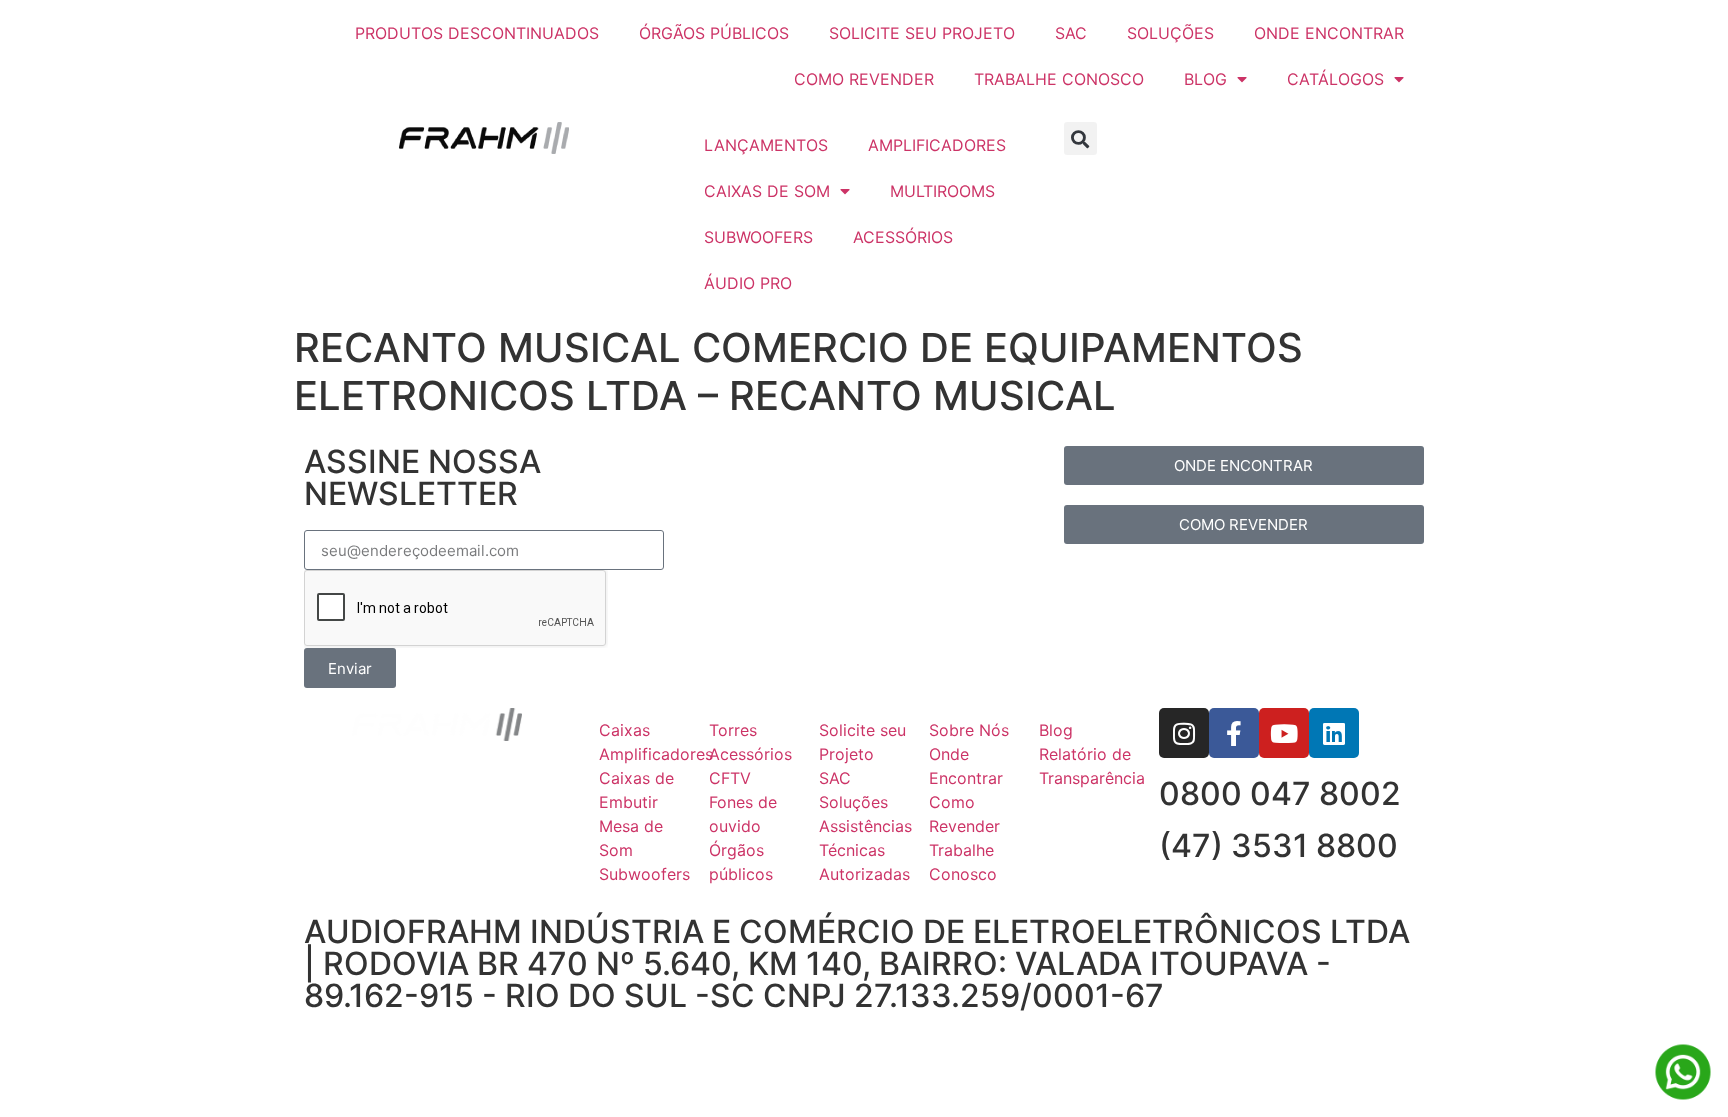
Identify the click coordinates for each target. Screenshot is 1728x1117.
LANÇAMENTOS (766, 145)
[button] (1080, 138)
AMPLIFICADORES (937, 145)
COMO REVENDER (864, 79)
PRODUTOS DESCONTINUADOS (477, 33)
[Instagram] (1184, 733)
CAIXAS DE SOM (767, 191)
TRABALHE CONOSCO (1059, 79)
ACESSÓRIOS (903, 237)
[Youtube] (1284, 733)
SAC (1071, 33)
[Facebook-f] (1234, 733)
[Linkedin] (1334, 733)
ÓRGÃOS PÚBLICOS (714, 33)
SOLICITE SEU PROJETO (922, 33)
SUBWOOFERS (758, 237)
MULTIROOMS (942, 191)
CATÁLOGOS (1335, 79)
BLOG (1205, 79)
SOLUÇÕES (1170, 33)
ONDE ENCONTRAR (1329, 33)
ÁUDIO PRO (748, 283)
